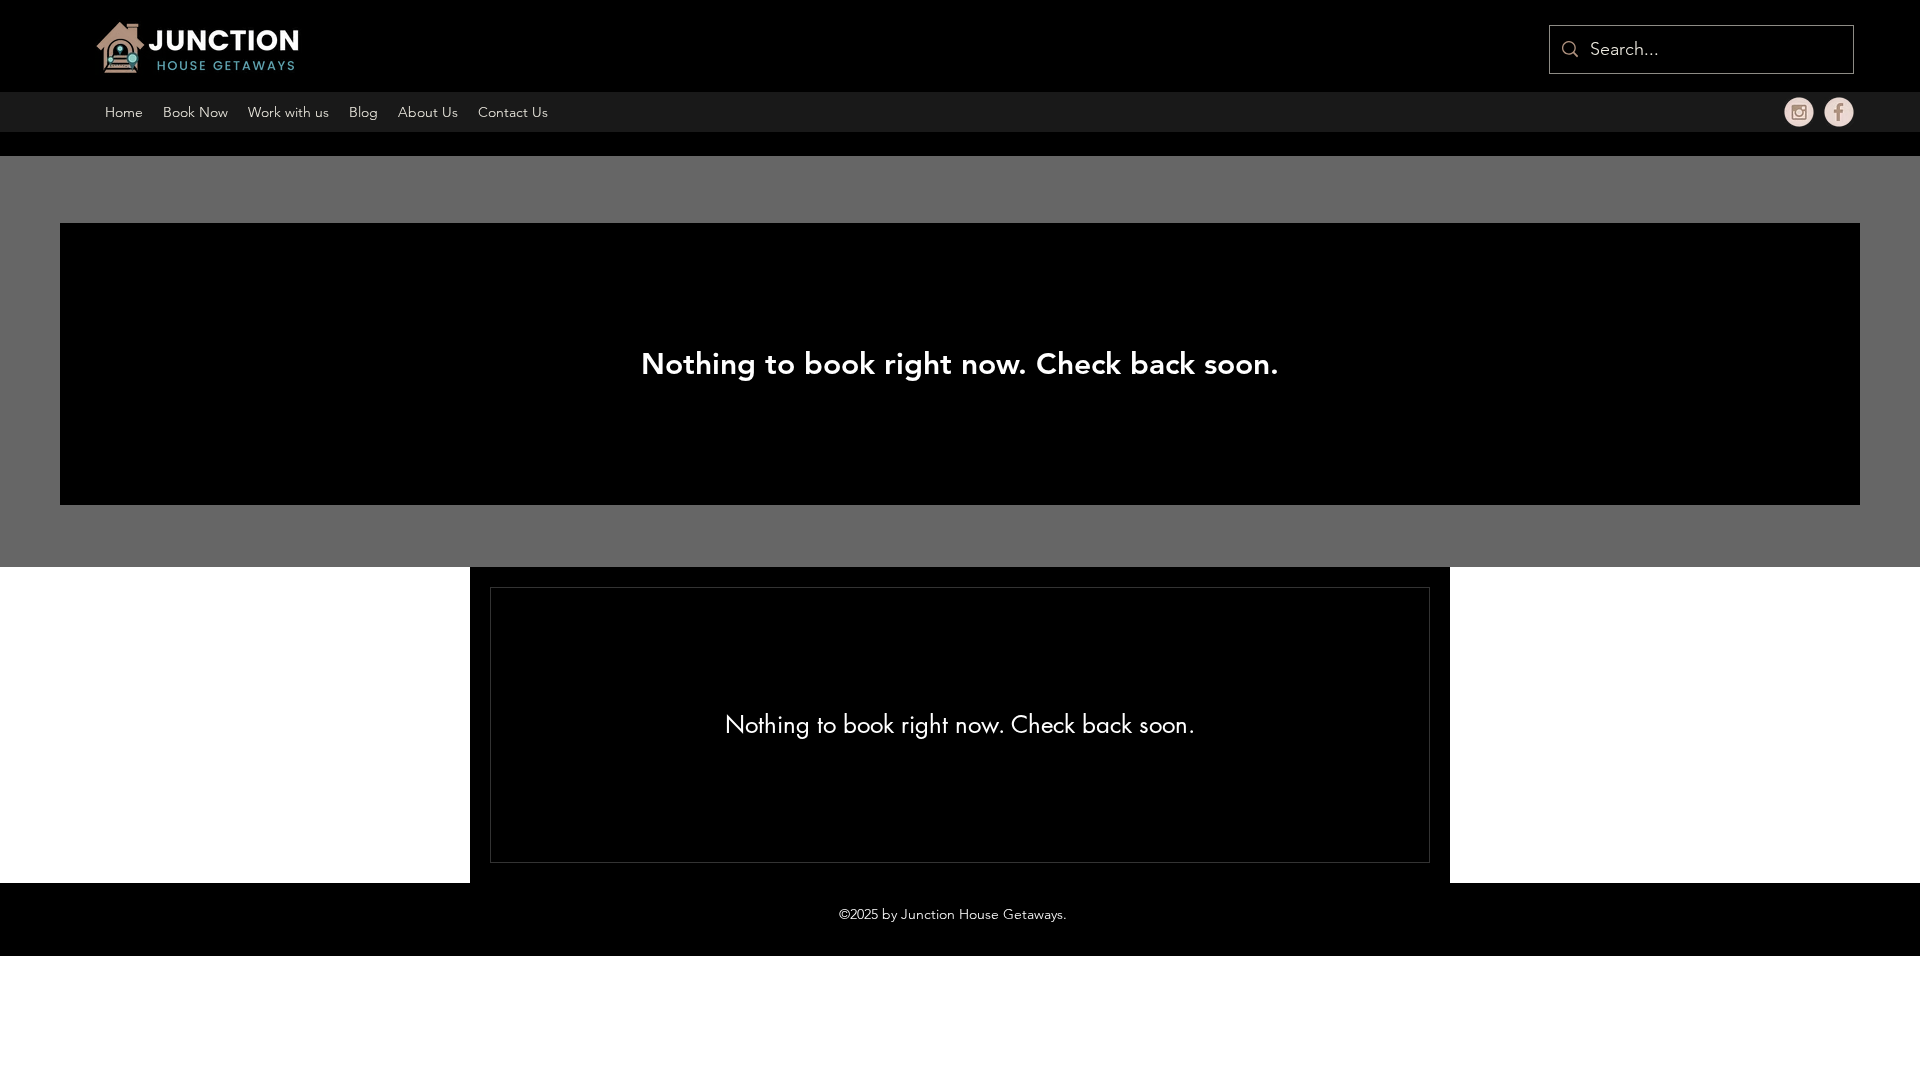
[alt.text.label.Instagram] (1799, 112)
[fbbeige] (1839, 112)
